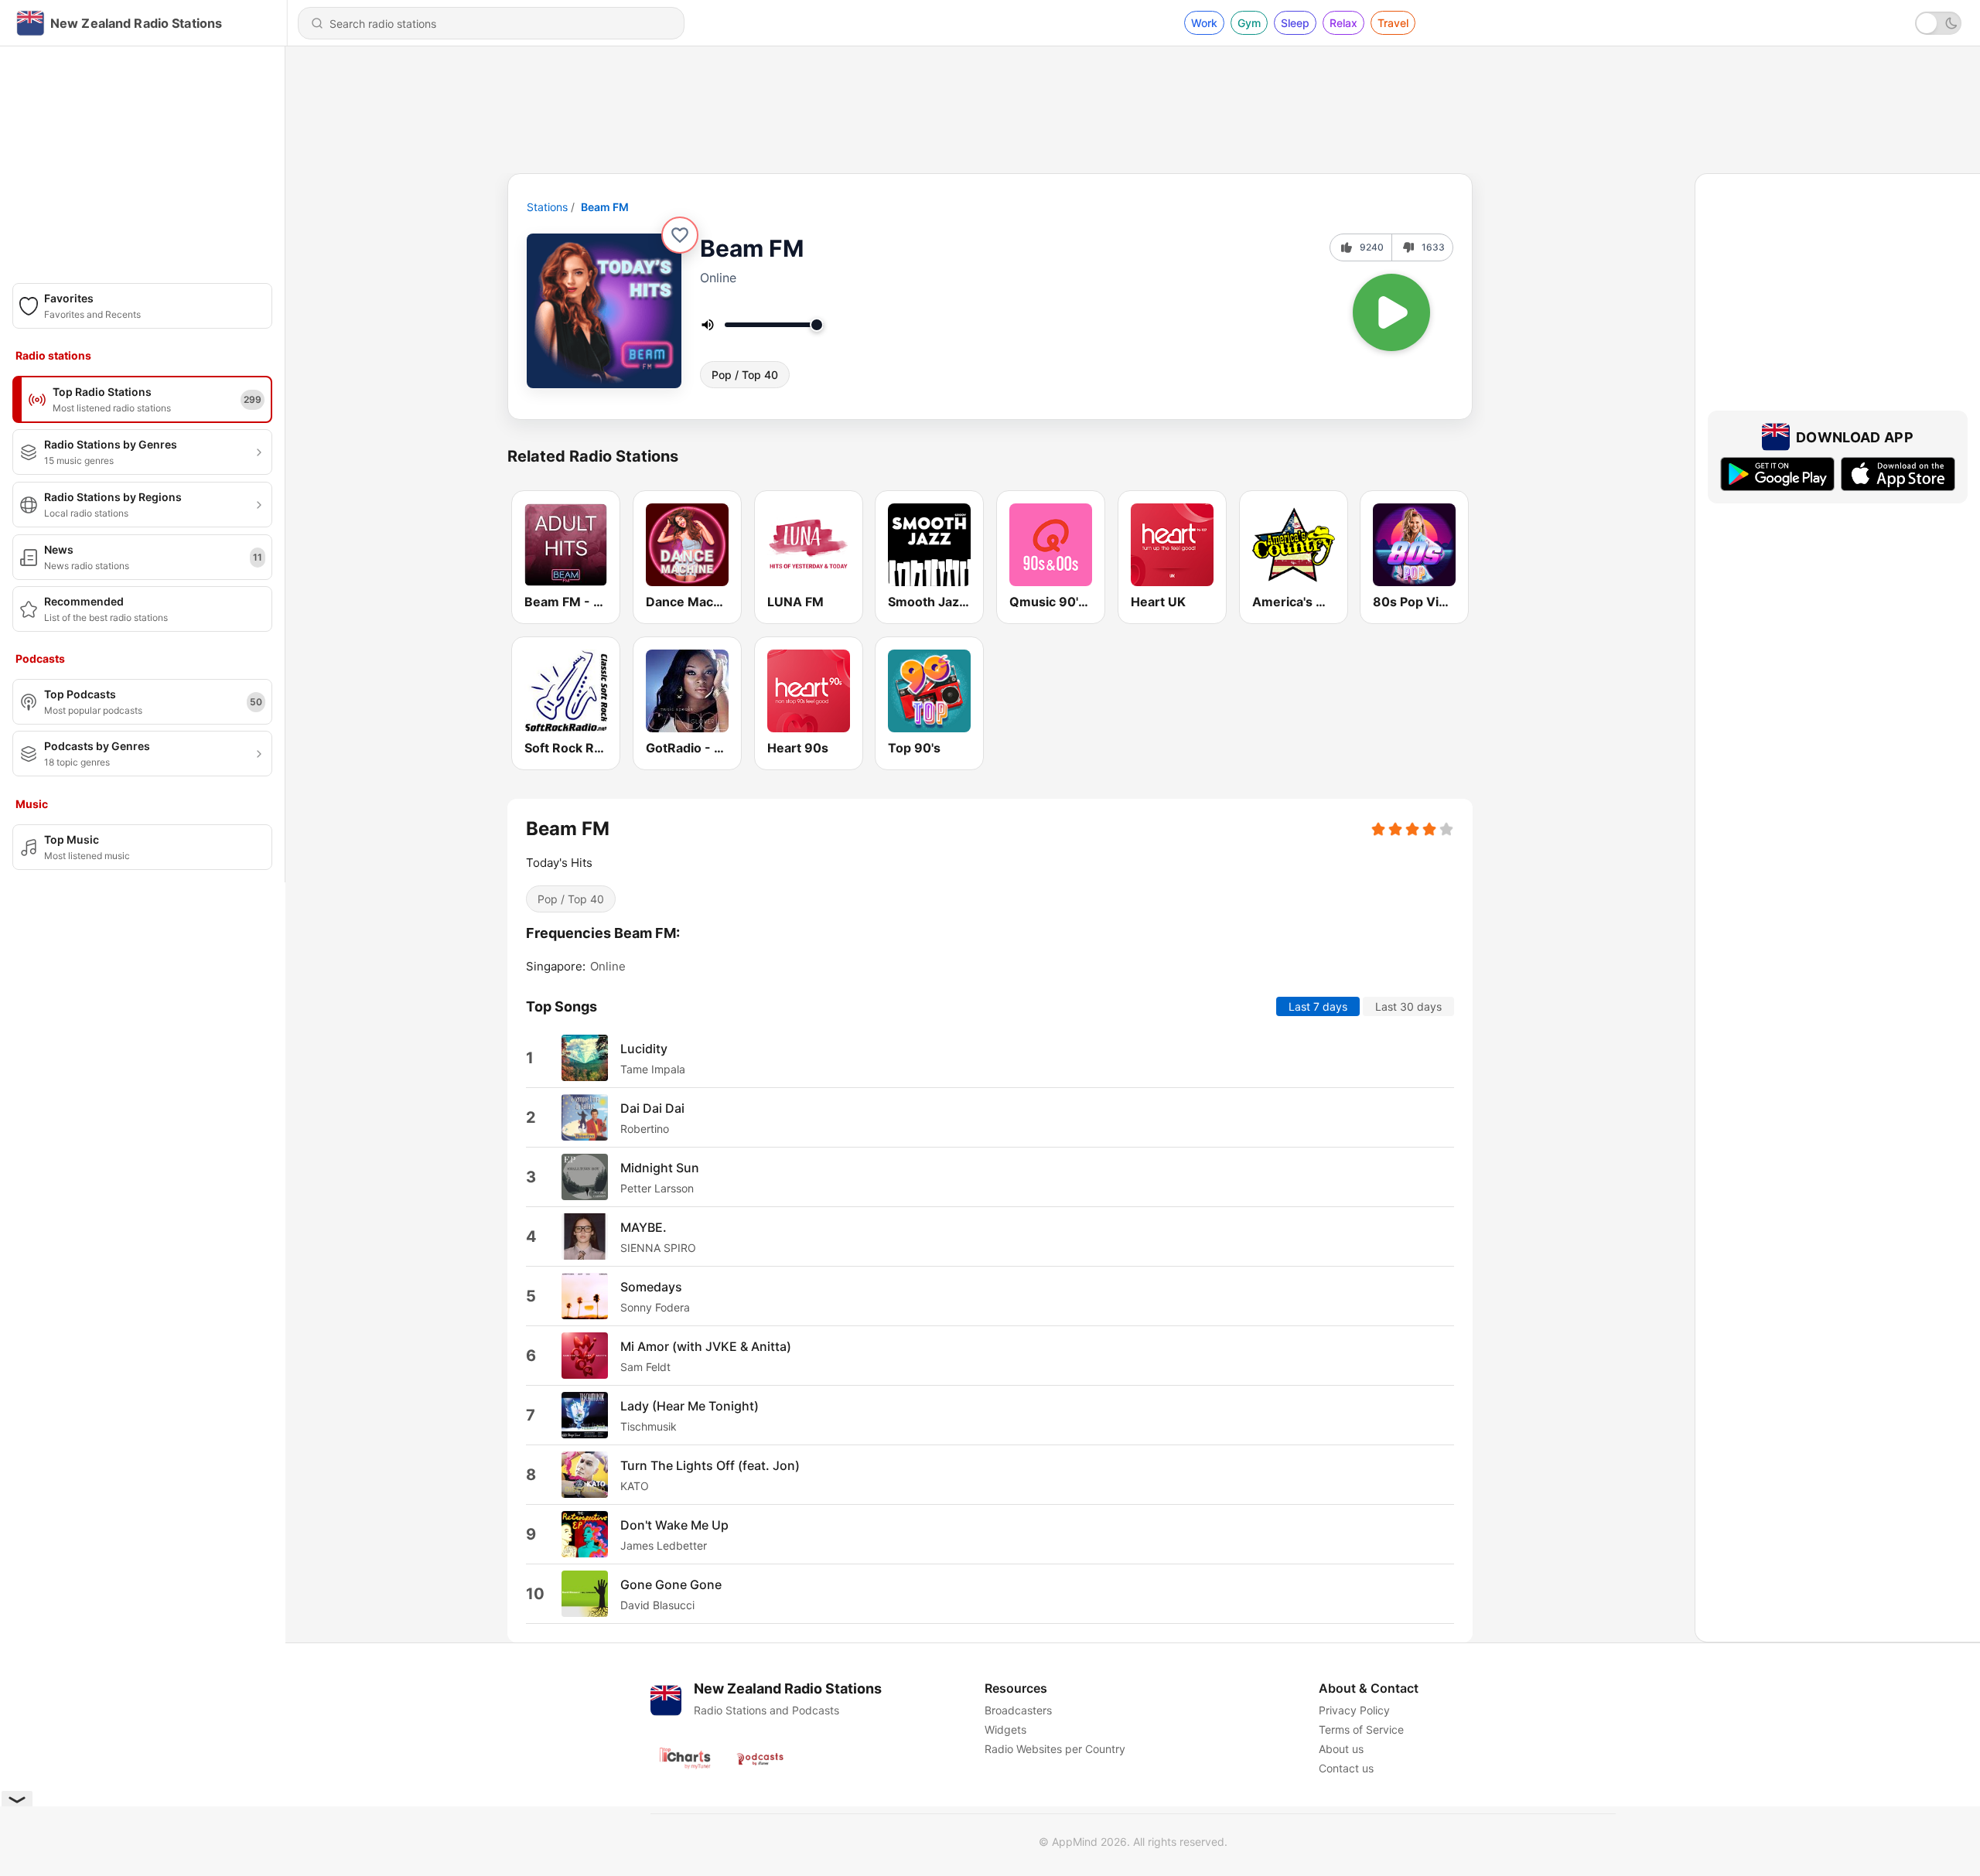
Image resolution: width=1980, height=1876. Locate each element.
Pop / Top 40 (745, 375)
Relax (1343, 23)
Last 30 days (1408, 1006)
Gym (1249, 23)
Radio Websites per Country (1055, 1749)
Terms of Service (1361, 1729)
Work (1204, 23)
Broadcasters (1018, 1710)
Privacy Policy (1354, 1710)
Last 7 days (1318, 1006)
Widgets (1005, 1729)
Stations (547, 207)
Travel (1393, 23)
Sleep (1295, 23)
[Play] (1391, 312)
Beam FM (605, 207)
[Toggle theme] (1938, 23)
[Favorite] (680, 235)
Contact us (1346, 1768)
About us (1341, 1749)
